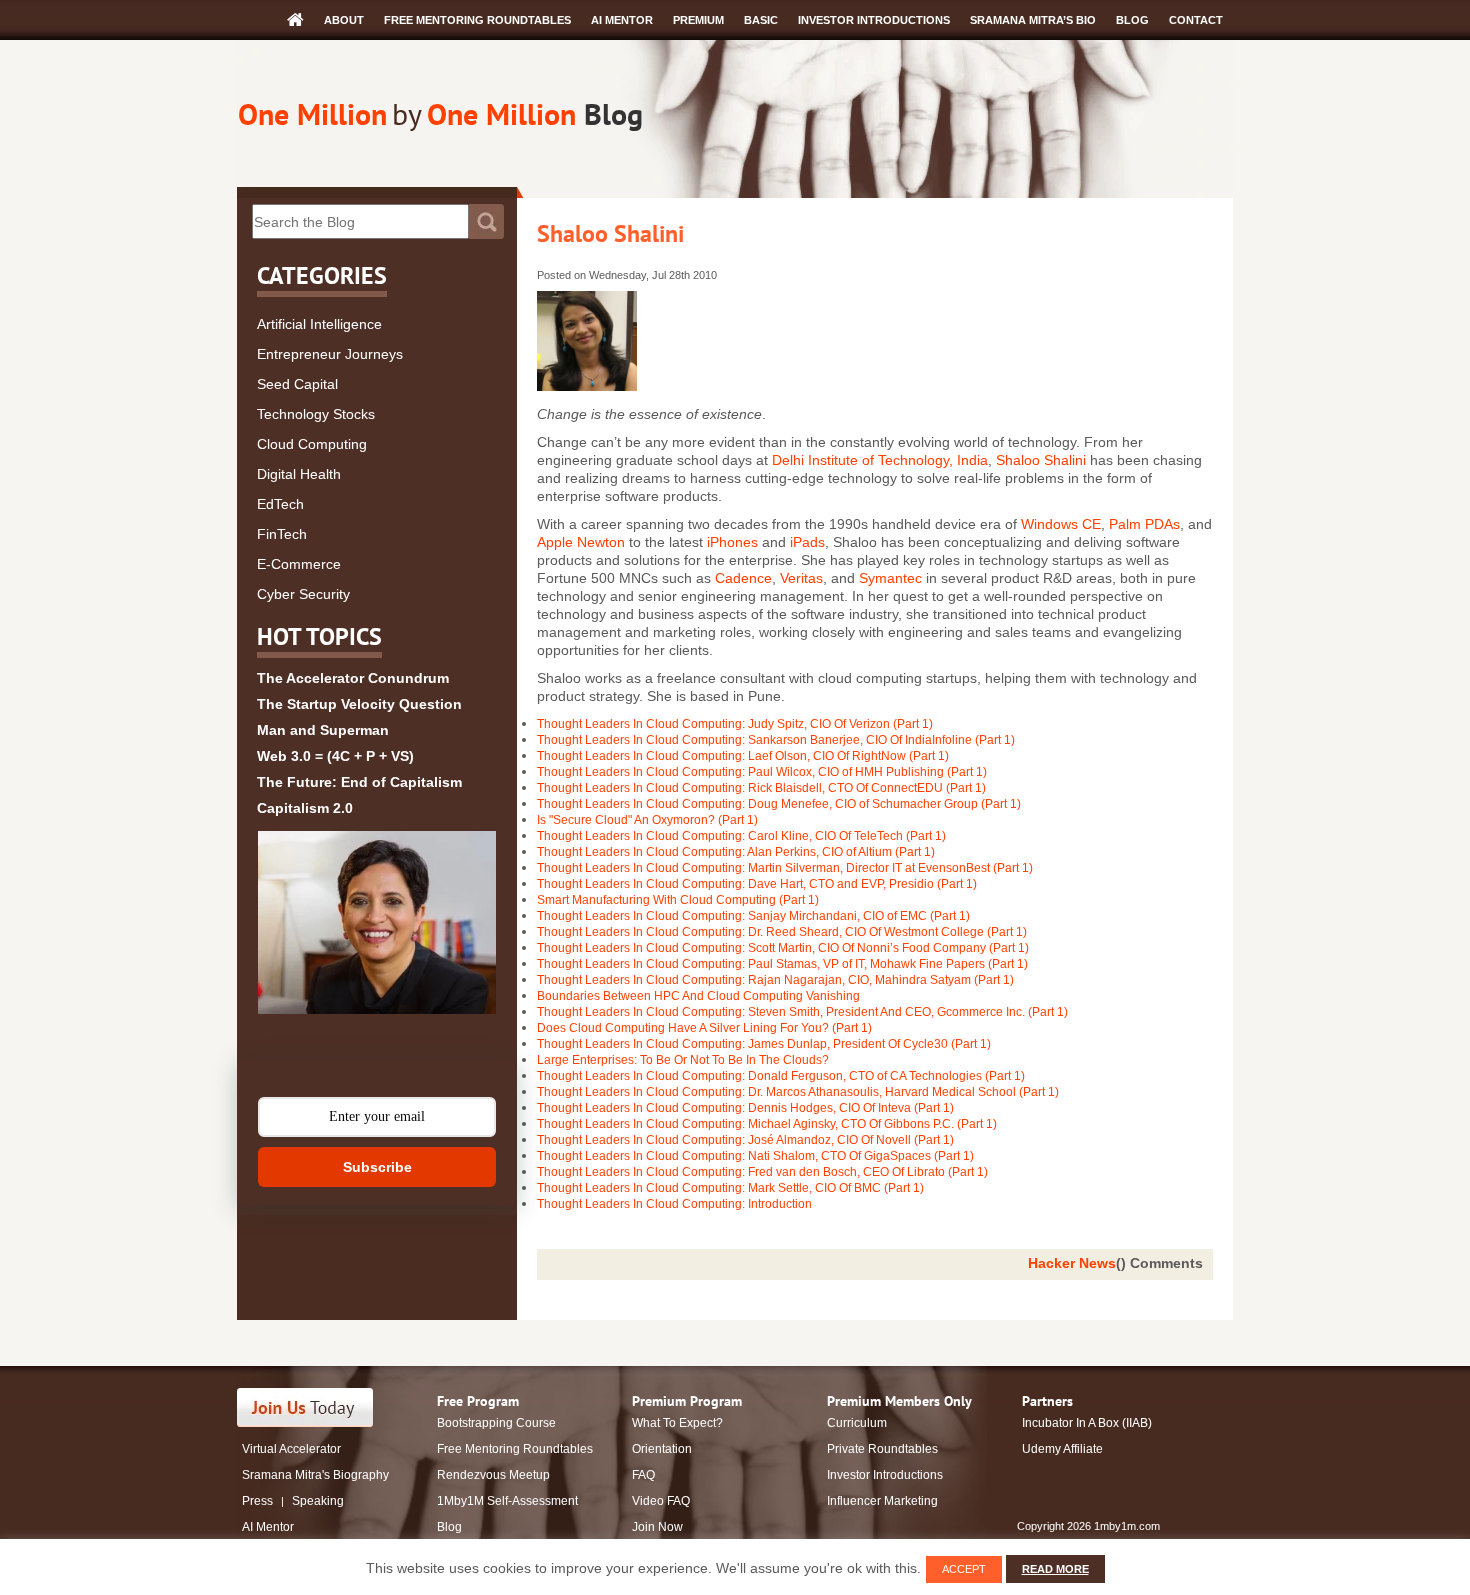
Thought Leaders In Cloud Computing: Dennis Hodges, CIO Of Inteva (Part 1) (745, 1108)
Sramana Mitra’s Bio (1033, 20)
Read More (1055, 1569)
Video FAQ (661, 1501)
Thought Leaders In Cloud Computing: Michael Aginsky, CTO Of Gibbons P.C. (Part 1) (767, 1124)
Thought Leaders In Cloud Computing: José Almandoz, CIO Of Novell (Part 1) (745, 1140)
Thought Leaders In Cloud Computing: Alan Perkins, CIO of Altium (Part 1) (736, 852)
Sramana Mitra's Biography (315, 1475)
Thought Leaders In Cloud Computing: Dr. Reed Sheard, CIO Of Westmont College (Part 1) (782, 932)
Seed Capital (297, 384)
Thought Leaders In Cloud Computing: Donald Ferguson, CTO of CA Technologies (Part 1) (781, 1076)
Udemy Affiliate (1062, 1449)
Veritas (801, 578)
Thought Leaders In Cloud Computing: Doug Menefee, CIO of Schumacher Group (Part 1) (779, 804)
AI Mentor (622, 20)
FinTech (282, 534)
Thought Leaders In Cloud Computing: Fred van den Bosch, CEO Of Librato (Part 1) (762, 1172)
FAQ (643, 1475)
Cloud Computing (312, 444)
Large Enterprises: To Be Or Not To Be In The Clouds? (683, 1060)
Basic (761, 20)
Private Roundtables (882, 1449)
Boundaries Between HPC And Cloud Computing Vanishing (698, 996)
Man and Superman (323, 730)
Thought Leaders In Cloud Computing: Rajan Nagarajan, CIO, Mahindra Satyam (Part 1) (775, 980)
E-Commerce (299, 564)
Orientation (662, 1449)
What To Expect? (677, 1423)
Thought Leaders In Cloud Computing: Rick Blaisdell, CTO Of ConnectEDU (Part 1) (761, 788)
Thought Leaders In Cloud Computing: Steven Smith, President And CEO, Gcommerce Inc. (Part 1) (802, 1012)
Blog (1132, 20)
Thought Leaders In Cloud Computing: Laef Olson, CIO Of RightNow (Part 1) (743, 756)
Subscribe (377, 1167)
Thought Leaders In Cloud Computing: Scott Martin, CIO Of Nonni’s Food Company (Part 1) (783, 948)
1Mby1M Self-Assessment (507, 1501)
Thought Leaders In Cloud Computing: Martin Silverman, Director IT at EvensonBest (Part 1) (785, 868)
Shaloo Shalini (610, 233)
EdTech (280, 504)
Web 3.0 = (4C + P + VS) (335, 756)
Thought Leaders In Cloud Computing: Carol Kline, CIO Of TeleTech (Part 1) (741, 836)
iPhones (734, 542)
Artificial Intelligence (319, 324)
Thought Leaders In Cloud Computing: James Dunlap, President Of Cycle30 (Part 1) (764, 1044)
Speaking (318, 1501)
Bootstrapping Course (496, 1423)
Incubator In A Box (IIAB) (1087, 1423)
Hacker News (1072, 1263)
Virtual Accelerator (291, 1449)
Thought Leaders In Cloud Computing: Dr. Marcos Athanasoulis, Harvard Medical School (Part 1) (798, 1092)
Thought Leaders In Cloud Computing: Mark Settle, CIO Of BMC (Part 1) (730, 1188)
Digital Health (299, 474)
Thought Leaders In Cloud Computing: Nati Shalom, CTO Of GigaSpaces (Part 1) (755, 1156)
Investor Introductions (874, 20)
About (344, 20)
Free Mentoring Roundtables (477, 20)
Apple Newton (581, 542)
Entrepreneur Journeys (330, 354)
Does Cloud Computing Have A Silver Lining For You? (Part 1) (704, 1028)
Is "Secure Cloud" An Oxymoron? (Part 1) (647, 820)
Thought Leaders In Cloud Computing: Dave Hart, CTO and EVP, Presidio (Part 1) (757, 884)
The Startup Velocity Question (359, 704)
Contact (1196, 20)
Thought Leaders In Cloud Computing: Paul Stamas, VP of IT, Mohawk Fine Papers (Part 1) (782, 964)
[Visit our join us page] (305, 1407)
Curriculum (857, 1423)
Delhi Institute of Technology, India (880, 460)
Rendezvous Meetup (493, 1475)
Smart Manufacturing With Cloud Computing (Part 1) (678, 900)
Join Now (657, 1527)
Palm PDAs (1144, 524)
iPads (807, 542)
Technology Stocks (316, 414)
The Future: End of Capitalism (359, 782)
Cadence (743, 578)
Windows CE (1061, 524)
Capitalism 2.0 (305, 808)
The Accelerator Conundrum (353, 678)
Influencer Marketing (882, 1501)
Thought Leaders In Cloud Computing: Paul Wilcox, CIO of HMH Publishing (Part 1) (762, 772)
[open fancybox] (377, 922)
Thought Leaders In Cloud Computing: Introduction (674, 1204)
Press (257, 1501)
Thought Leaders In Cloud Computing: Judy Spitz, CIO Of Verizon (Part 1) (735, 724)
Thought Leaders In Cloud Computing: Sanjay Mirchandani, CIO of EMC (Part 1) (753, 916)
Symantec (890, 578)
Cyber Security (303, 594)
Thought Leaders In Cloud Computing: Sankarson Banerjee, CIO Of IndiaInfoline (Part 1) (776, 740)
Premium (698, 20)
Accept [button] (964, 1569)
